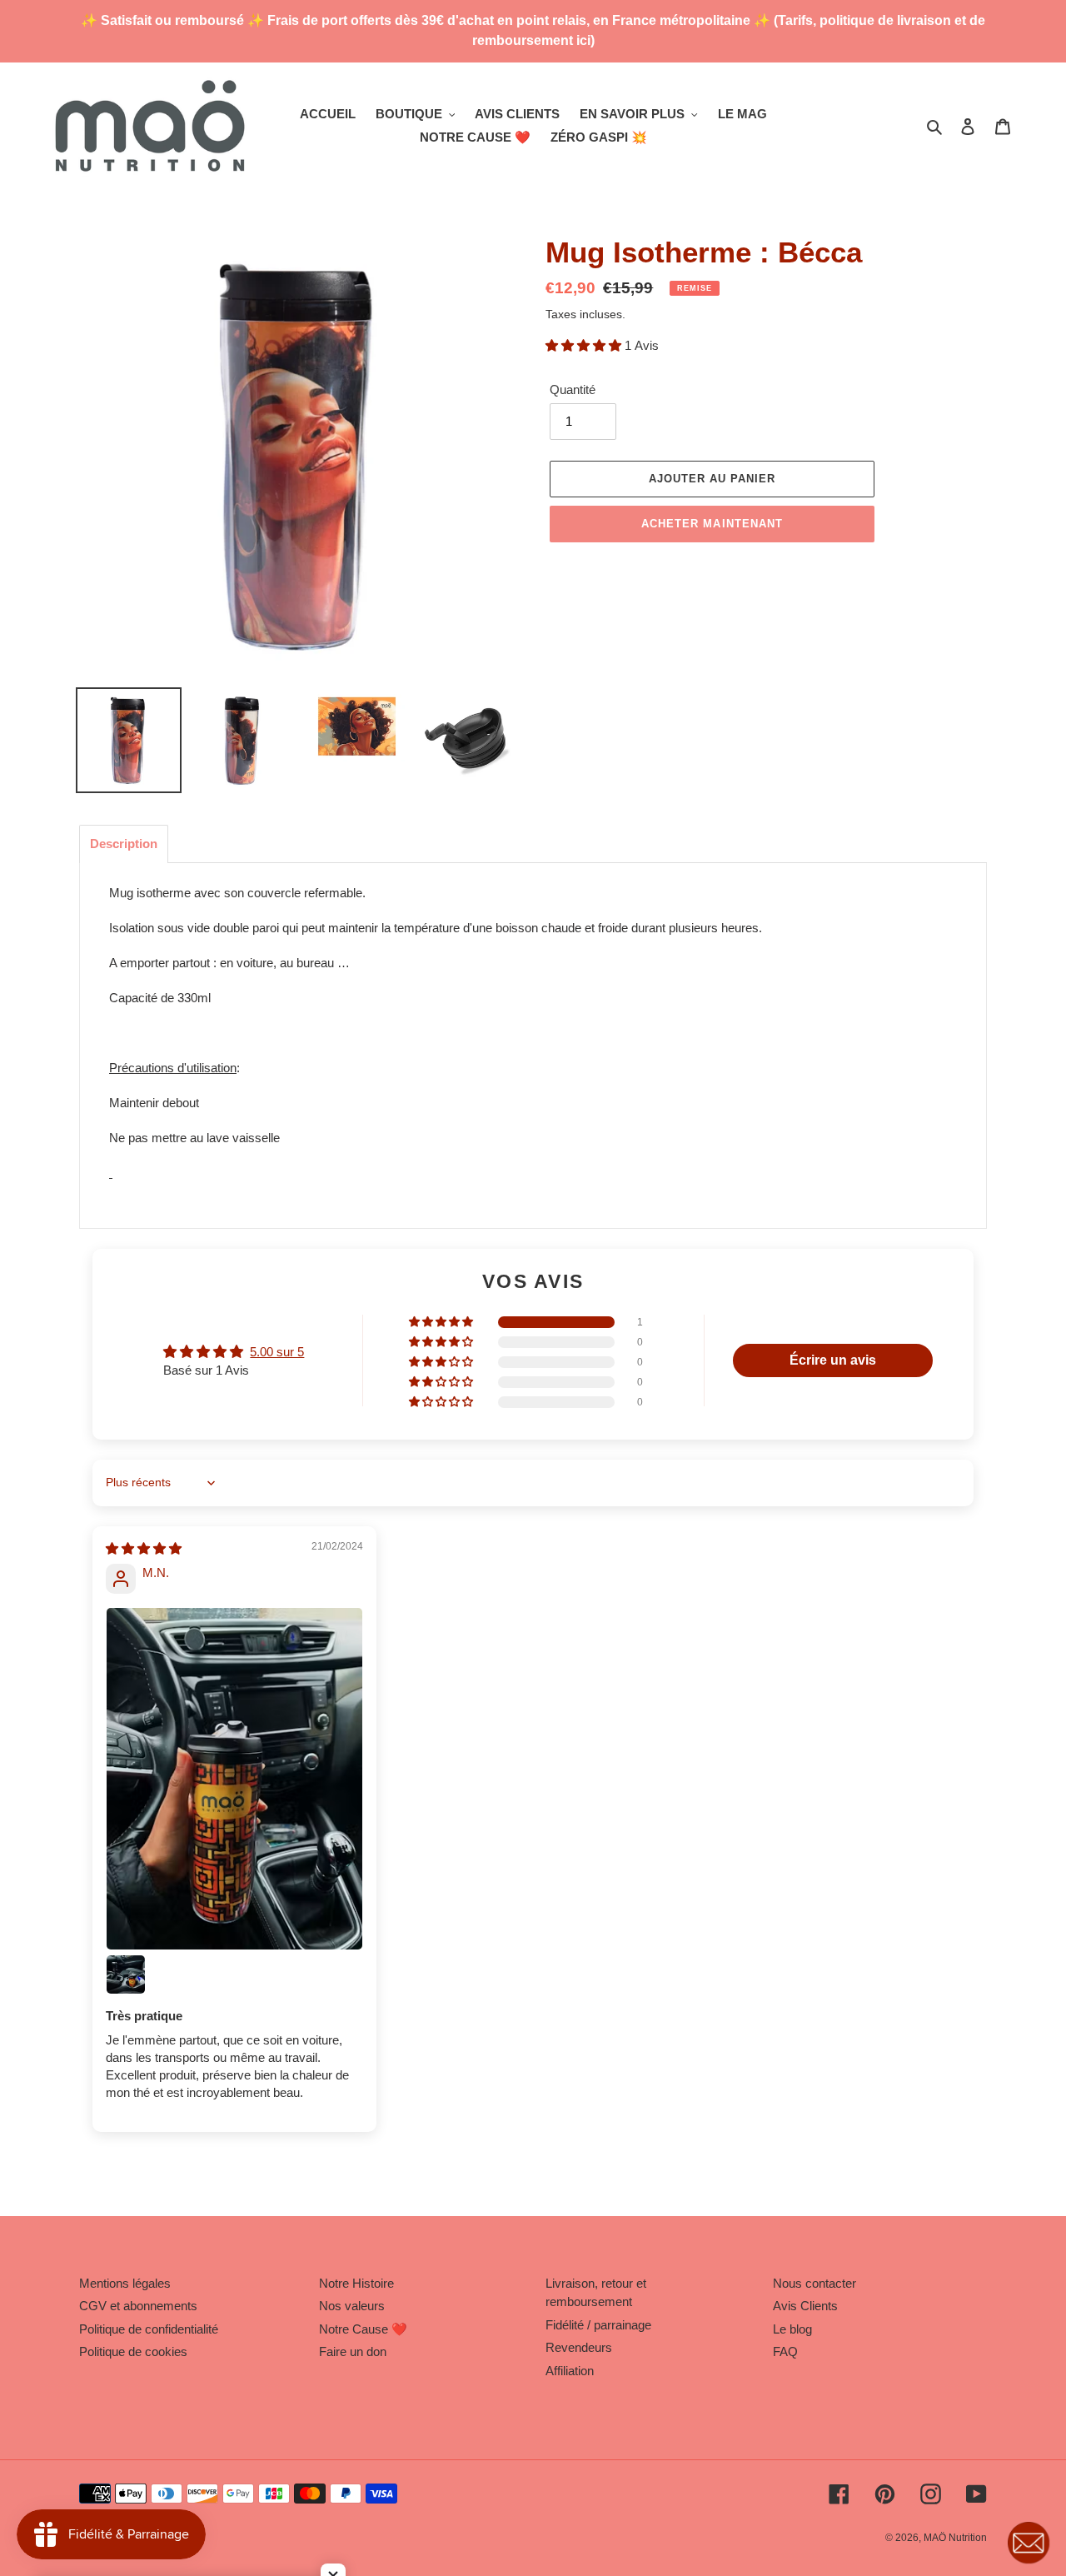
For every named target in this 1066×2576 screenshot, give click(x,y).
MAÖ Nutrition (955, 2538)
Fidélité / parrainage (598, 2325)
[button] (585, 345)
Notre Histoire (356, 2283)
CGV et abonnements (138, 2306)
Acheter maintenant (712, 524)
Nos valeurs (352, 2306)
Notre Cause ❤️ (363, 2329)
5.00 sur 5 (277, 1352)
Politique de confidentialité (149, 2329)
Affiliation (570, 2371)
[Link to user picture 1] (234, 1779)
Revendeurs (579, 2347)
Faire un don (353, 2351)
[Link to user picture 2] (126, 1974)
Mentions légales (125, 2283)
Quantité (573, 389)
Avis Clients (805, 2306)
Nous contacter (814, 2283)
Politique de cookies (133, 2351)
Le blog (792, 2329)
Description (124, 844)
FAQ (785, 2351)
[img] (144, 1548)
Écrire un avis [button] (833, 1360)
